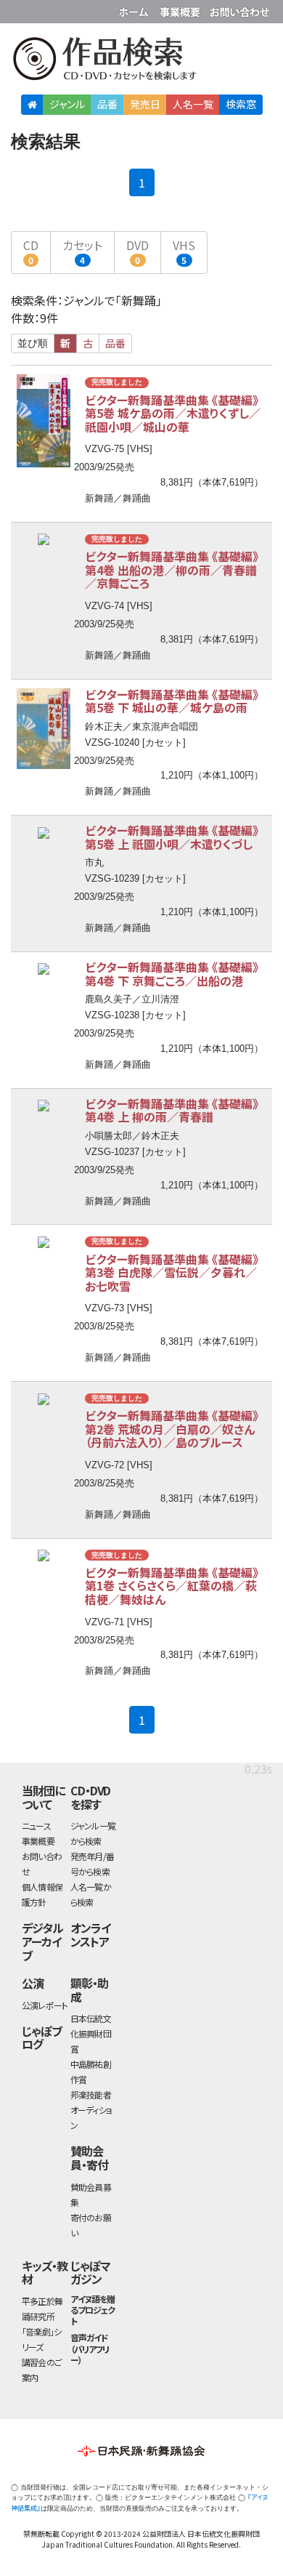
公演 (33, 1983)
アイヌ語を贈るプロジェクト (93, 2310)
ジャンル (67, 104)
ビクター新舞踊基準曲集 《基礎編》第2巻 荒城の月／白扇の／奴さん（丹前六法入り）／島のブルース (172, 1429)
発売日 (145, 104)
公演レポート (45, 2005)
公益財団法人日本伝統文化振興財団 (20, 10)
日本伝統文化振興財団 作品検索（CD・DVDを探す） (141, 61)
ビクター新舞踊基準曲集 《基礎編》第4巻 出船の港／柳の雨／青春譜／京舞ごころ (172, 569)
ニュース (36, 1826)
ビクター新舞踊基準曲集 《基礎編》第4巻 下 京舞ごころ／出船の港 (172, 974)
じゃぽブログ (42, 2038)
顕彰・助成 (89, 1990)
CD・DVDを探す (91, 1797)
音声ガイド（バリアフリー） (90, 2348)
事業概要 (181, 9)
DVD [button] (138, 251)
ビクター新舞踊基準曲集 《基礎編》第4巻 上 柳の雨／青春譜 (172, 1110)
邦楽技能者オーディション (91, 2110)
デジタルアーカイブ (42, 1941)
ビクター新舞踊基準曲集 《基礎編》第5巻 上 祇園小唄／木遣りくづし (172, 837)
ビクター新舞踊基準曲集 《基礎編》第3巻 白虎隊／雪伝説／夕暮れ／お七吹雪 (172, 1272)
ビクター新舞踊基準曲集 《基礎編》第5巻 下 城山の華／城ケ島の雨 (172, 701)
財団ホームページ (136, 9)
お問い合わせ (239, 9)
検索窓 (241, 104)
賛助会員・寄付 (89, 2158)
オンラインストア (90, 1935)
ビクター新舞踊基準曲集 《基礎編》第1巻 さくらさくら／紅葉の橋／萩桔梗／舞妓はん (172, 1586)
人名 (193, 104)
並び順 (33, 343)
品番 (107, 104)
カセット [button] (82, 251)
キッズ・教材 (45, 2273)
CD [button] (31, 251)
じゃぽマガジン (90, 2273)
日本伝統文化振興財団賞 (91, 2033)
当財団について (43, 1797)
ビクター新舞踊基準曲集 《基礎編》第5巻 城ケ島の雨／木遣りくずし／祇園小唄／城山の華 (173, 413)
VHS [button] (184, 251)
